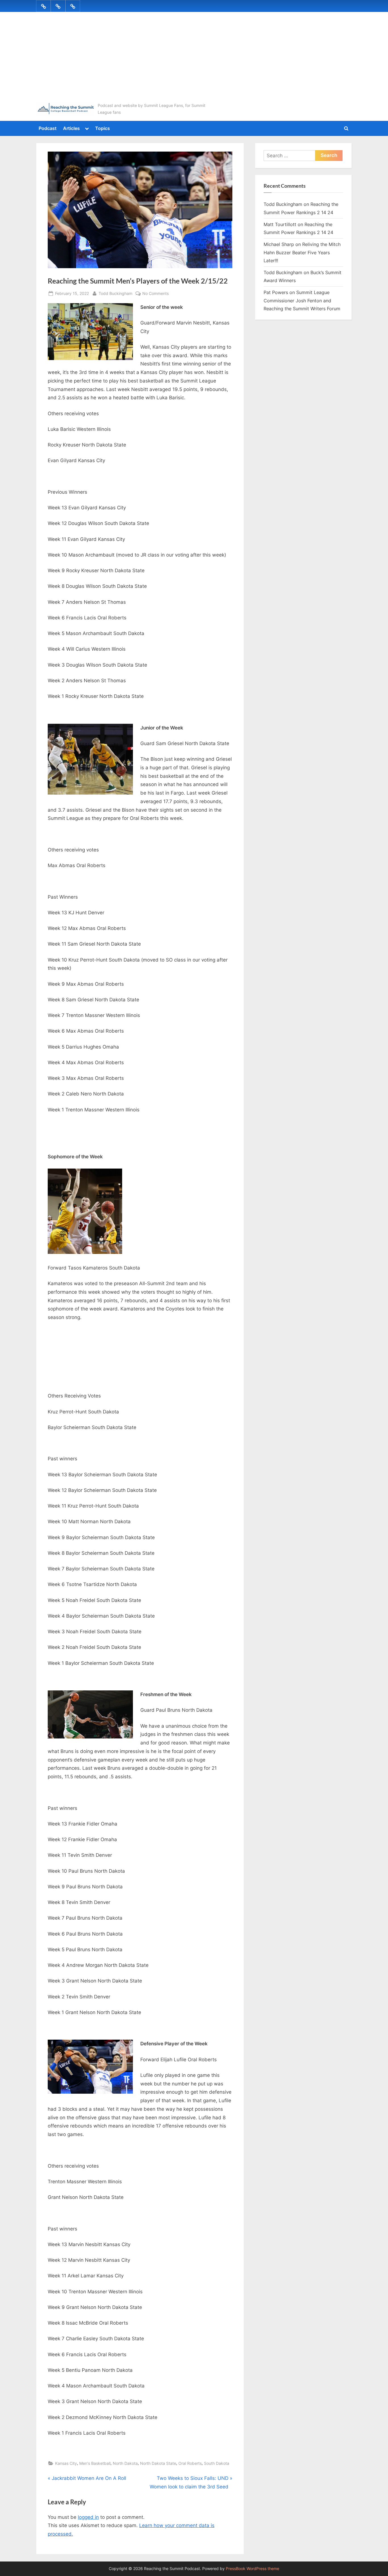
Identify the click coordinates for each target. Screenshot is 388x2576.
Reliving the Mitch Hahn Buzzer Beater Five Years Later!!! (302, 252)
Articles (71, 128)
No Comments (156, 294)
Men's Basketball (95, 2463)
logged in (88, 2517)
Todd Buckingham (115, 293)
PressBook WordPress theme (253, 2569)
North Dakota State (158, 2463)
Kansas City (66, 2463)
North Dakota (125, 2463)
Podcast (48, 128)
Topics (103, 128)
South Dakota (217, 2463)
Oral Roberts (190, 2463)
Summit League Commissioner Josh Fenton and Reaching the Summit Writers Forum (302, 300)
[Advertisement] (194, 59)
